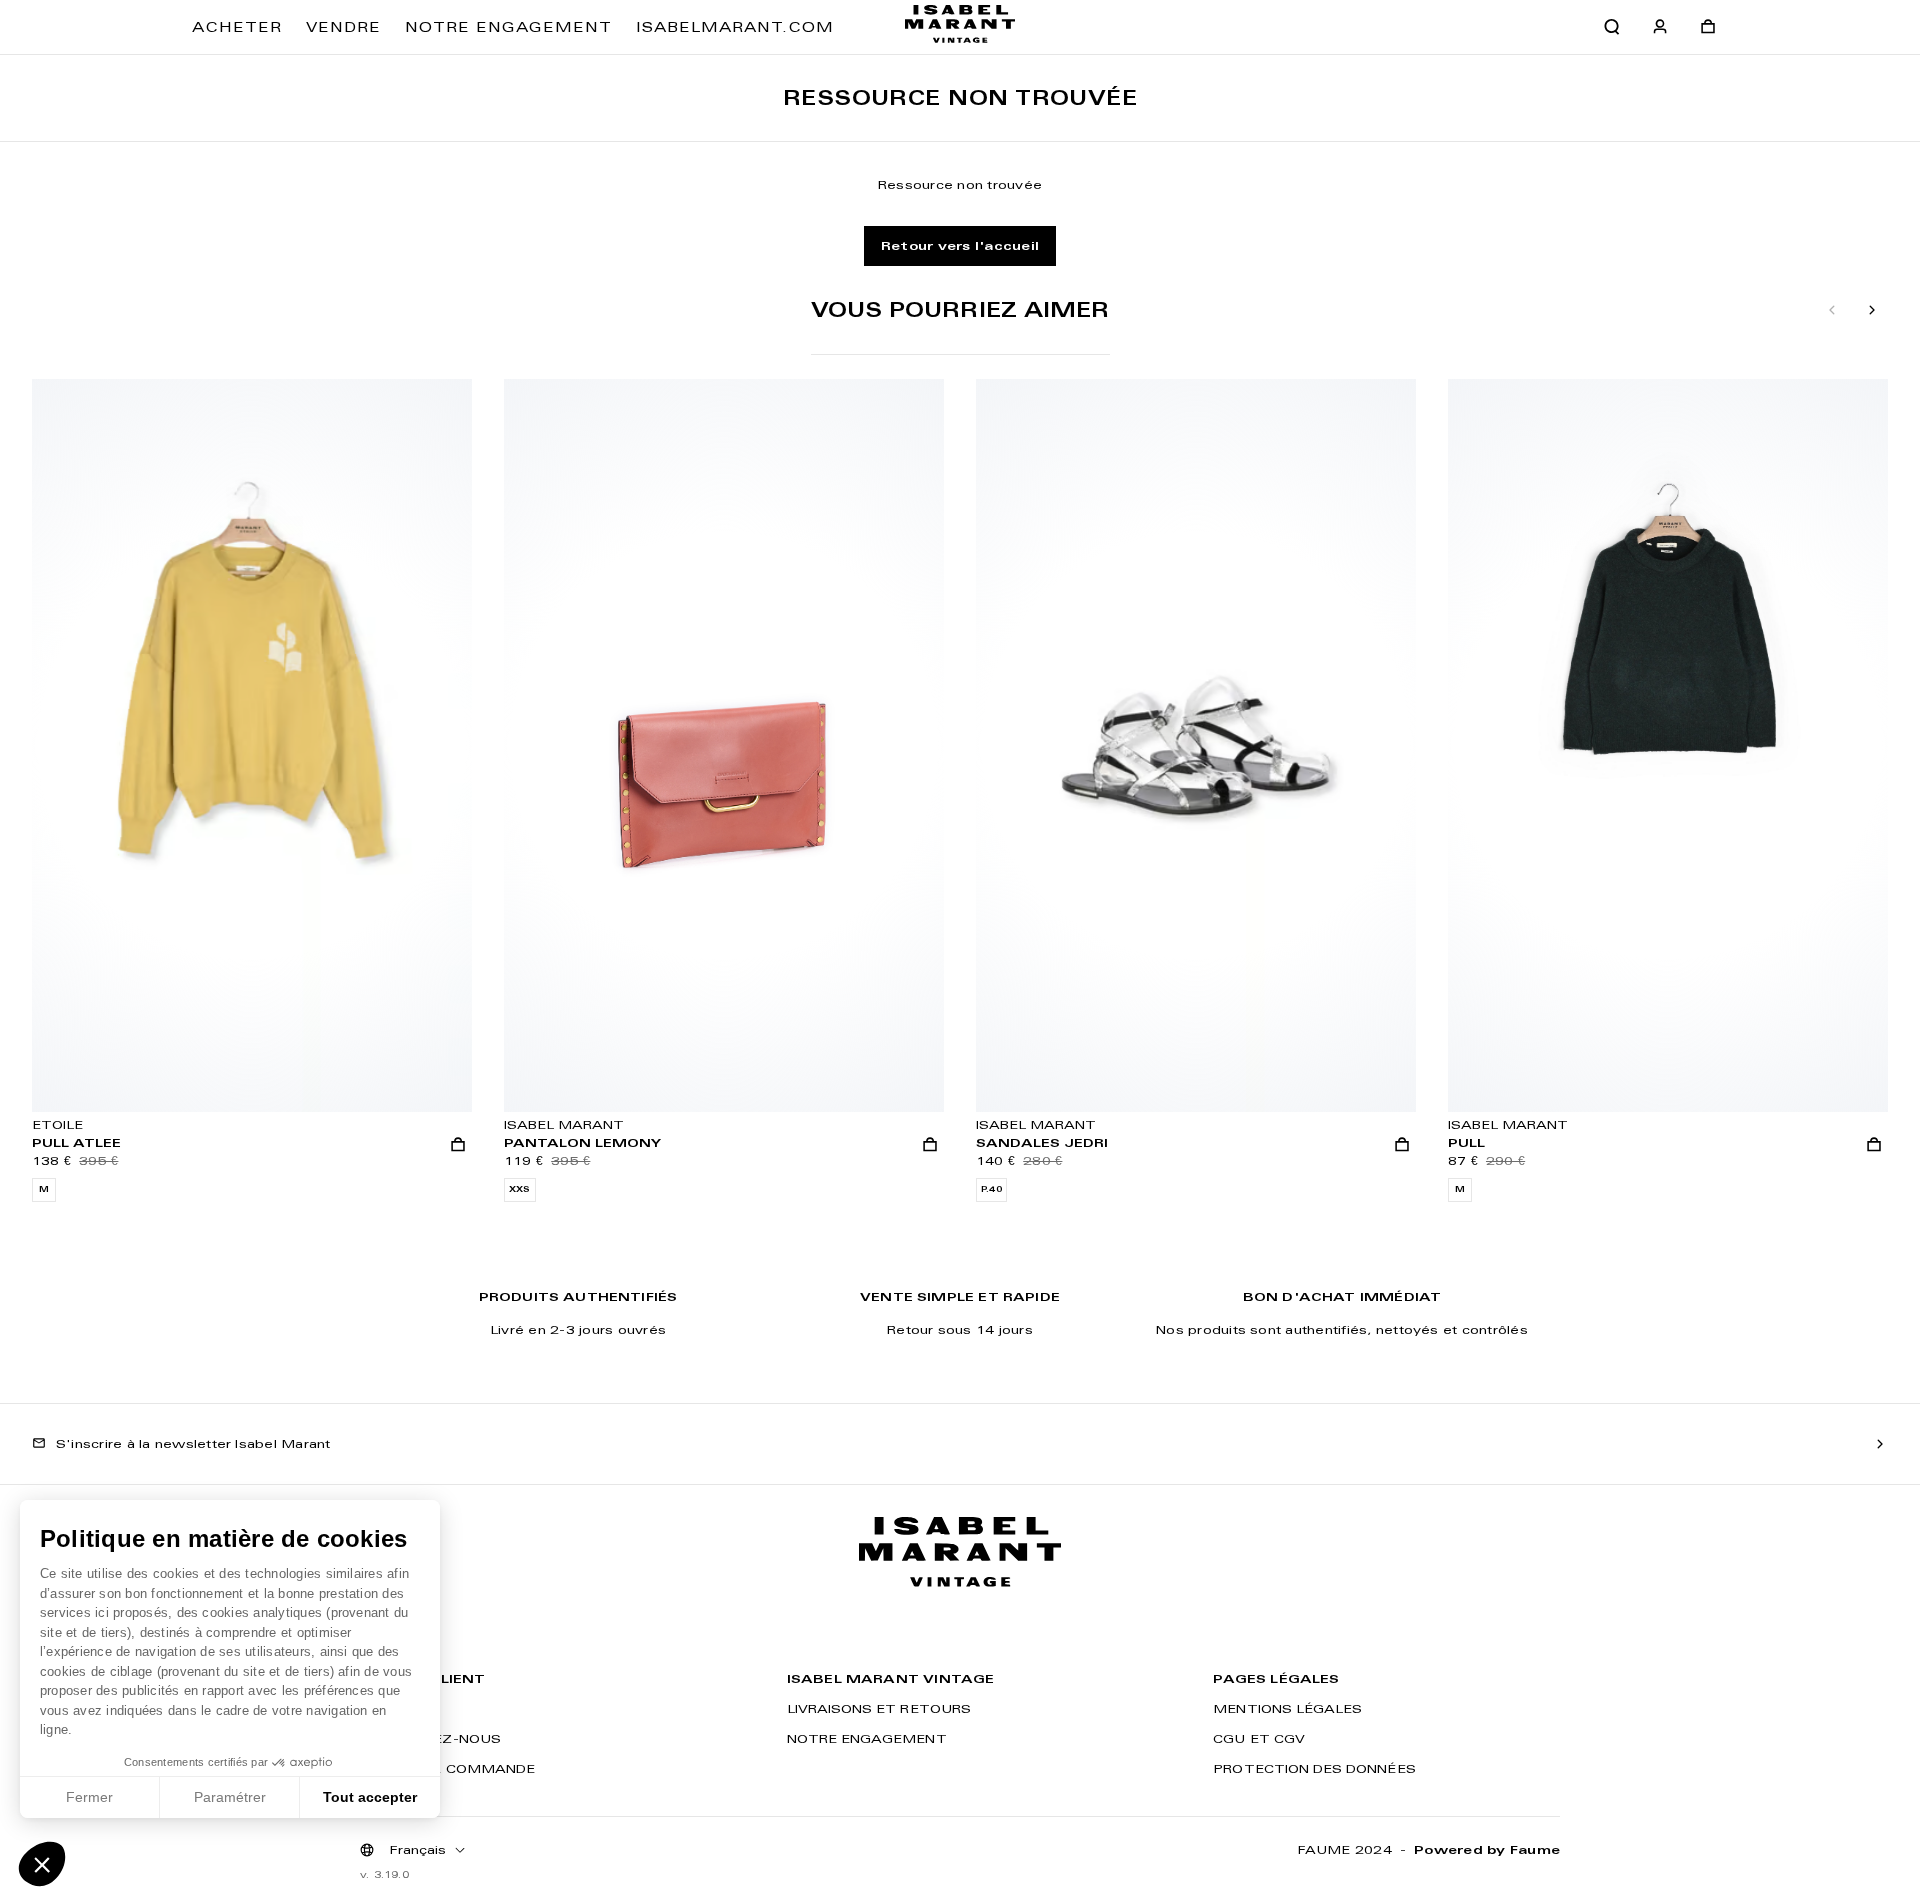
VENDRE (343, 27)
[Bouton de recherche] (1612, 27)
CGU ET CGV (1259, 1738)
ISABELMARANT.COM (735, 27)
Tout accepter (370, 1797)
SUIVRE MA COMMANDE (447, 1768)
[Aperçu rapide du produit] (458, 1144)
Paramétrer (230, 1797)
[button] (42, 1864)
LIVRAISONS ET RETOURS (879, 1708)
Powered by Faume (1487, 1849)
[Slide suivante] (1872, 311)
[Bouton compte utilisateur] (1660, 27)
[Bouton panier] (1708, 27)
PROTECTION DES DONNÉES (1314, 1768)
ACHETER (237, 27)
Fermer (89, 1797)
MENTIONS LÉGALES (1287, 1708)
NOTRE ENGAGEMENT (508, 27)
